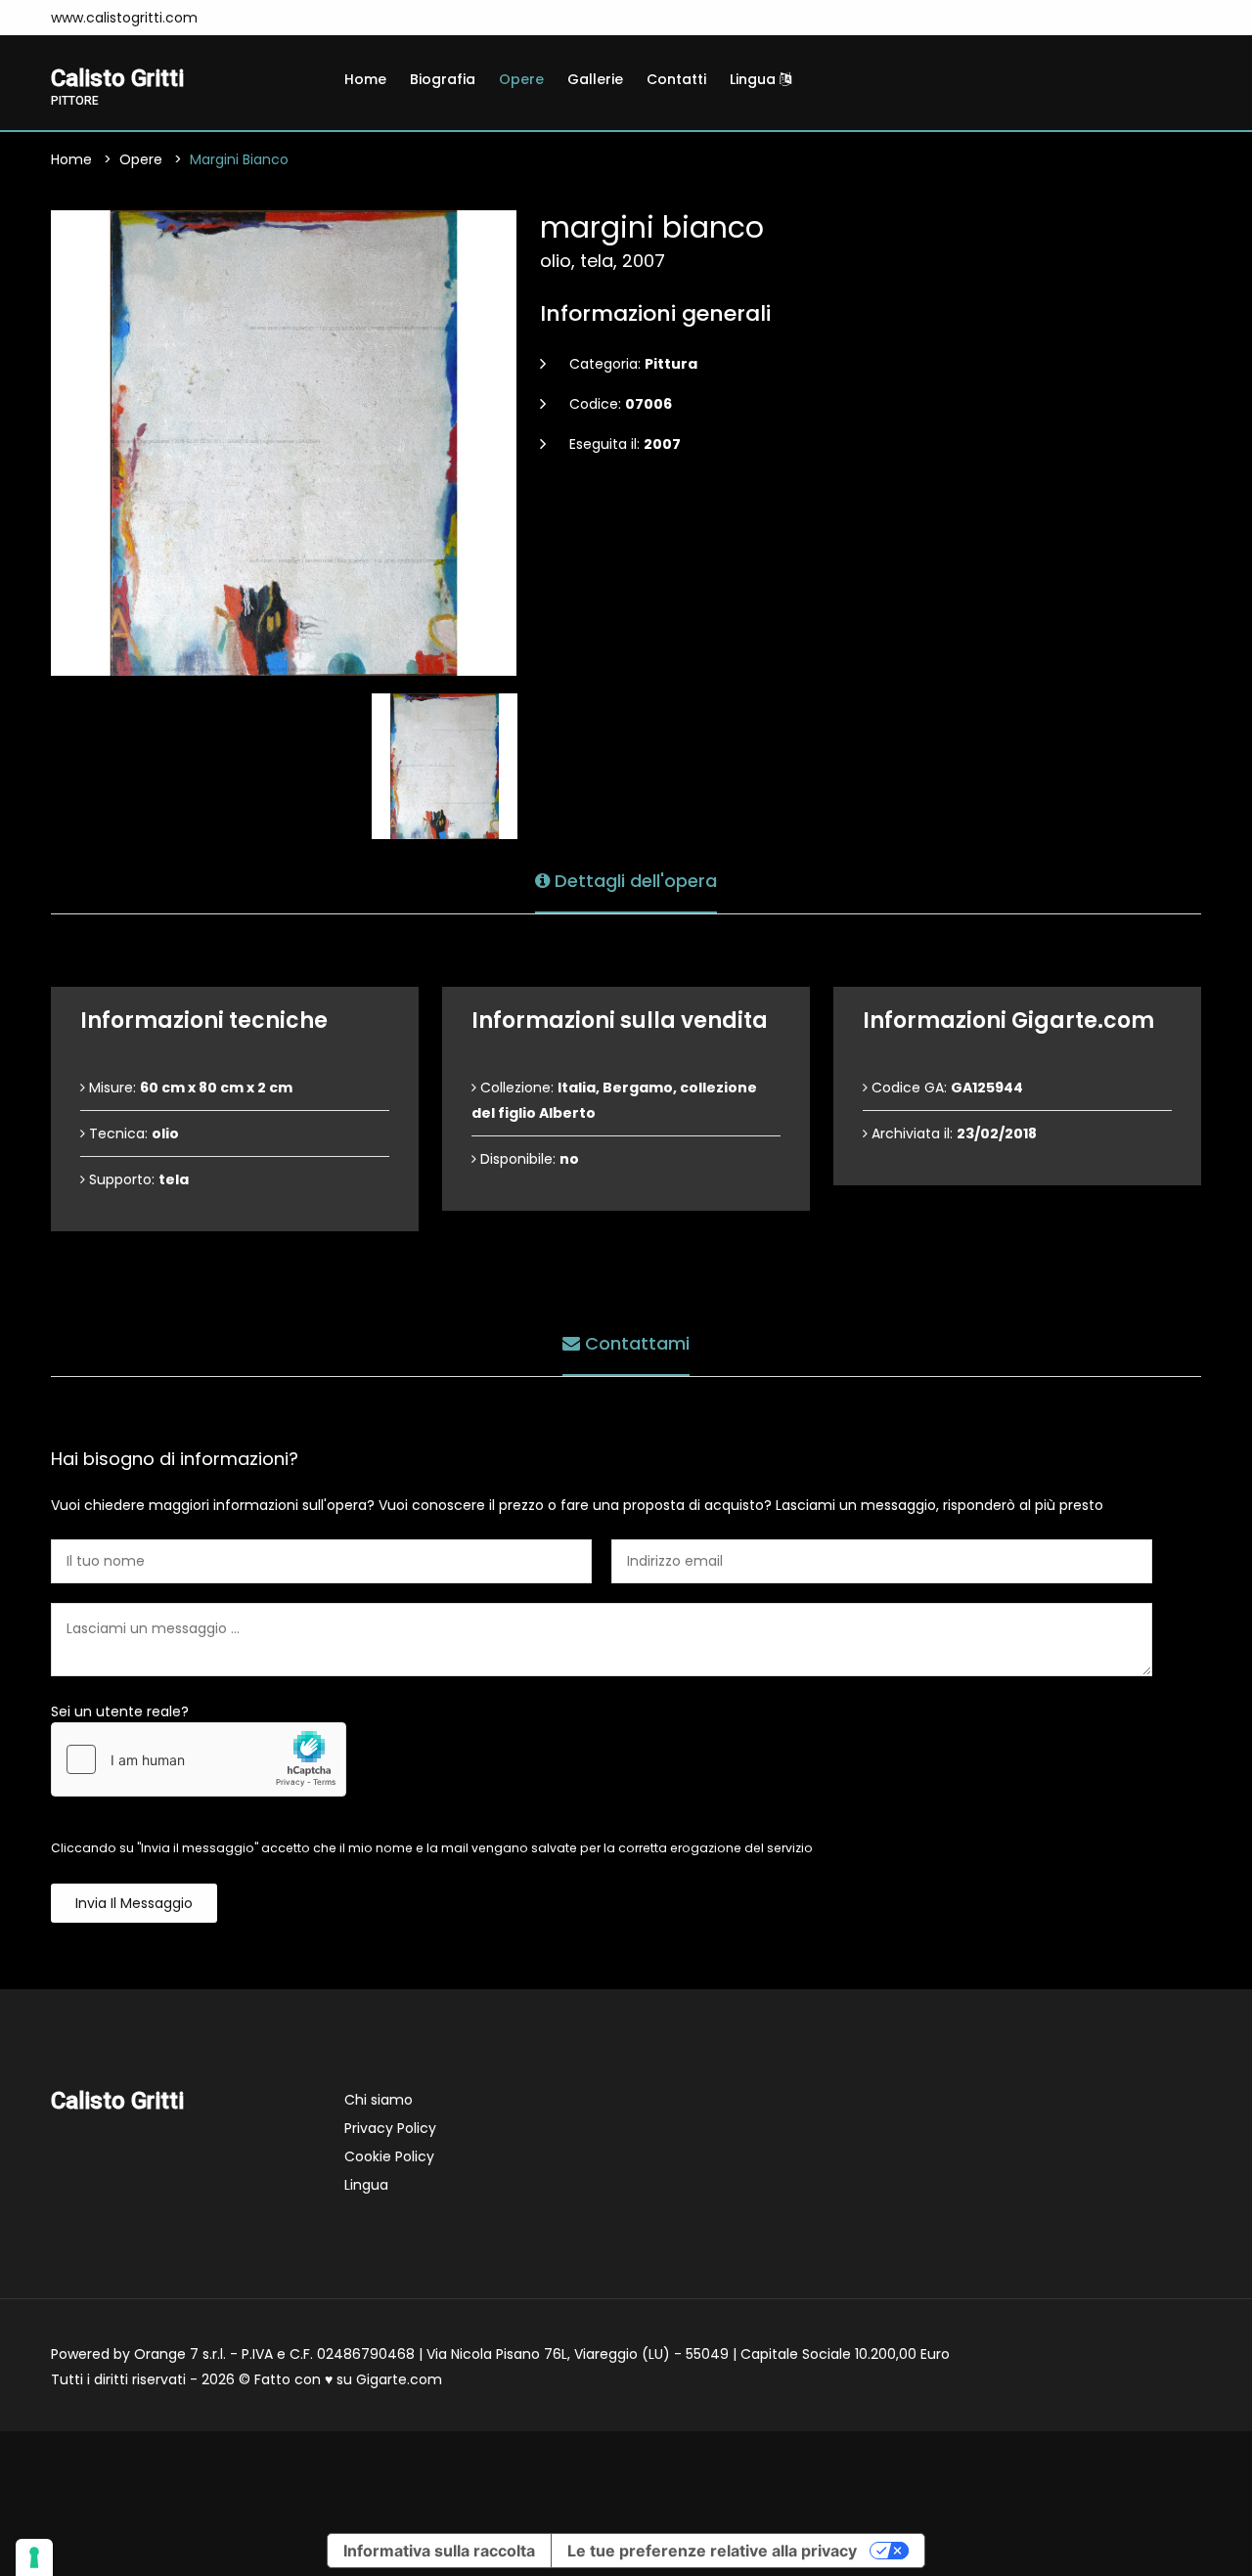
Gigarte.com (399, 2379)
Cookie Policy (389, 2156)
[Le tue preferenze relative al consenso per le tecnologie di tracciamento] (34, 2557)
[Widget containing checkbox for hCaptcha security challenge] (199, 1759)
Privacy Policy (390, 2128)
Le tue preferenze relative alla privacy (712, 2551)
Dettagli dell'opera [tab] (633, 881)
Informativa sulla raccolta (439, 2551)
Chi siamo (379, 2100)
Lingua (755, 79)
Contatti (676, 79)
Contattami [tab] (635, 1343)
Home (365, 79)
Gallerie (595, 79)
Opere (521, 79)
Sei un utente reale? (120, 1711)
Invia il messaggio (134, 1903)
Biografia (443, 79)
